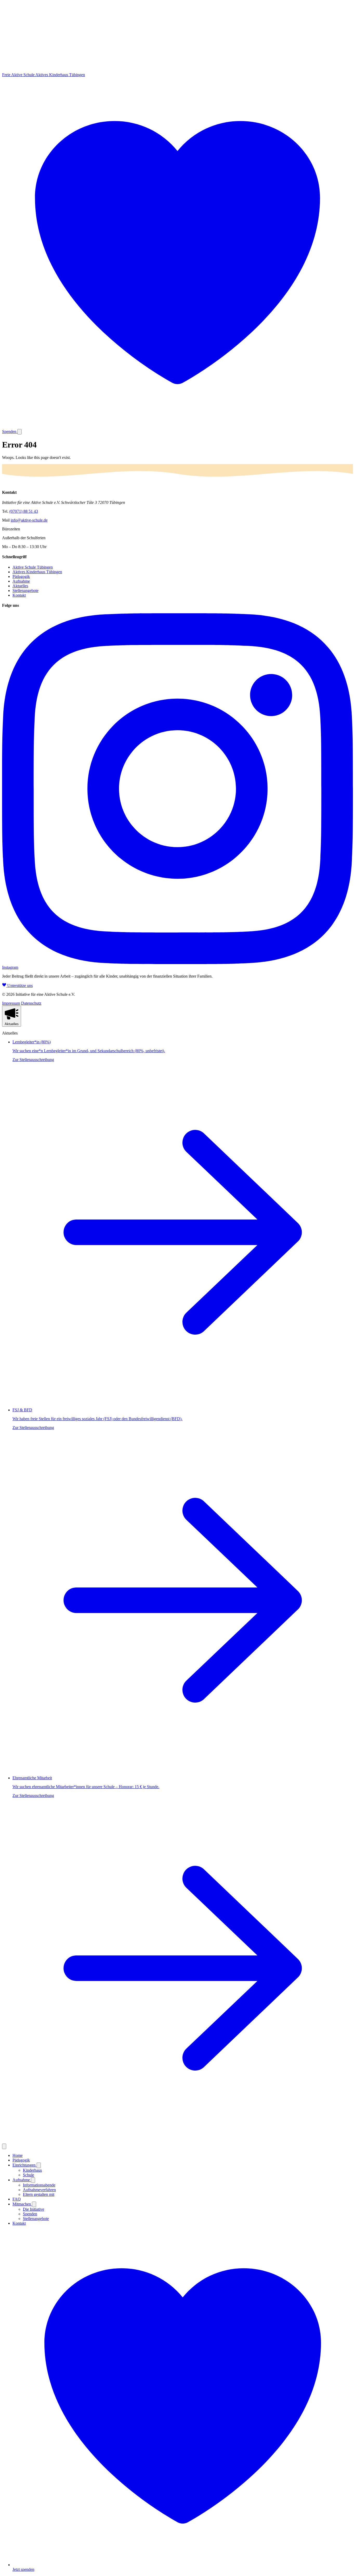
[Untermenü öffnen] (39, 2165)
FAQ (17, 2199)
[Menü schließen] (4, 2146)
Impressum (11, 1003)
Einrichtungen (25, 2165)
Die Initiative (34, 2209)
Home (18, 2155)
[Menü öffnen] (19, 432)
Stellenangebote (25, 591)
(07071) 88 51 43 (24, 511)
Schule (28, 2175)
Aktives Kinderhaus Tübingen (37, 572)
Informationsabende (39, 2185)
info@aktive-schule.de (29, 520)
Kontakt (19, 595)
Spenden (30, 2214)
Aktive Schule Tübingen (33, 567)
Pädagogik (21, 577)
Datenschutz (31, 1003)
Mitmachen (22, 2204)
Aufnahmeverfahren (39, 2190)
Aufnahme (21, 581)
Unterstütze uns (19, 986)
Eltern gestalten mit (39, 2194)
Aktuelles (20, 586)
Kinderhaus (32, 2170)
